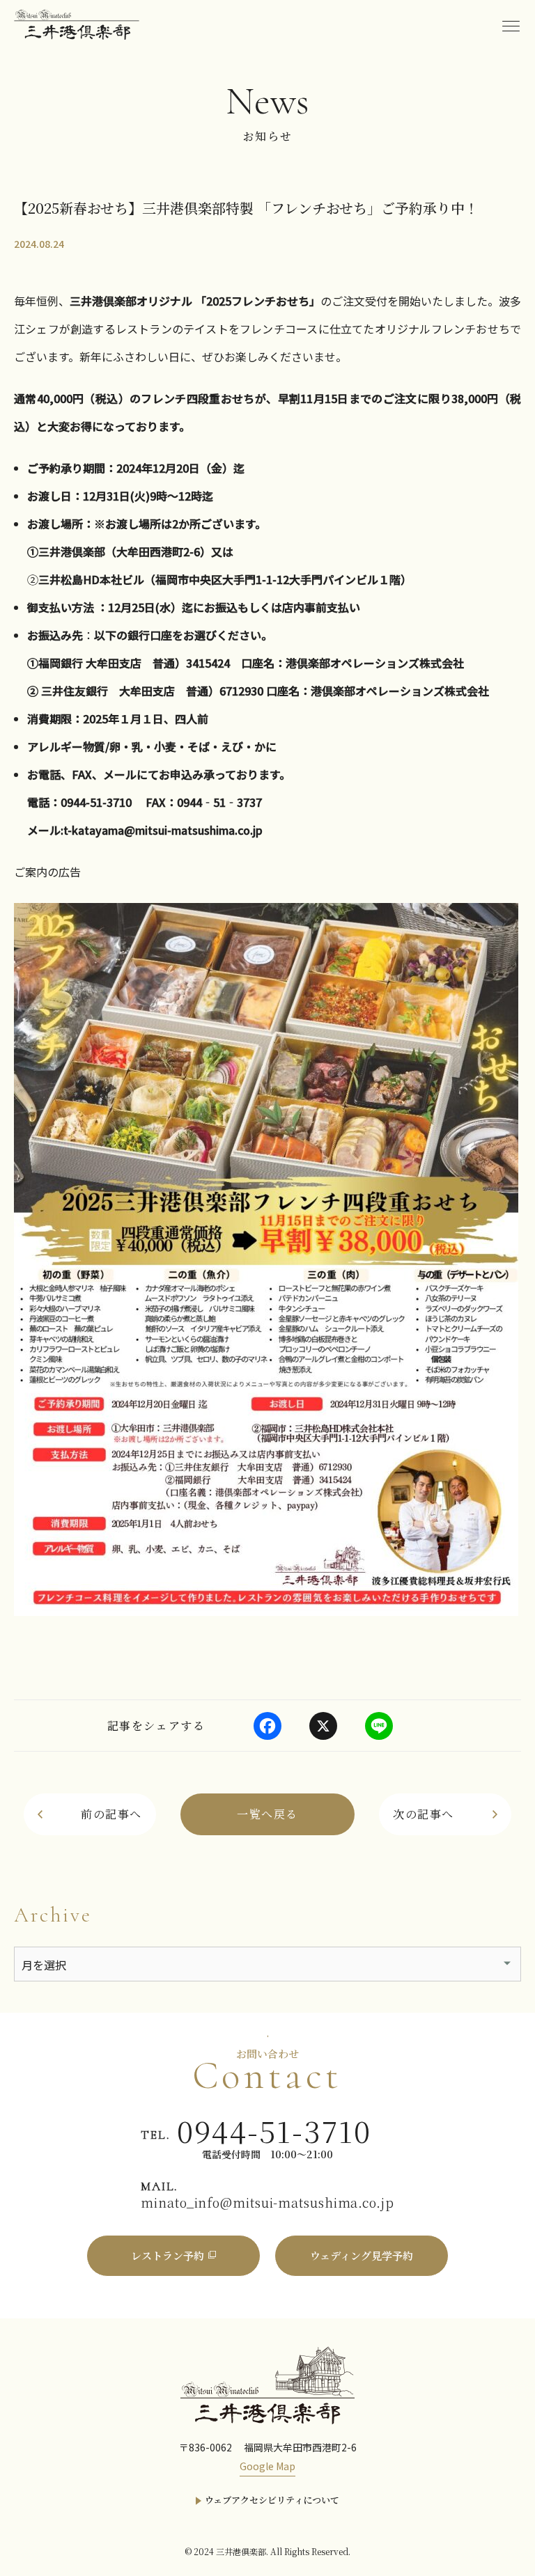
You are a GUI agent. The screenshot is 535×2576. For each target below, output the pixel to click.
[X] (323, 1726)
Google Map (267, 2466)
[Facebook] (267, 1726)
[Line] (379, 1726)
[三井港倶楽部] (267, 2384)
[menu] (511, 24)
